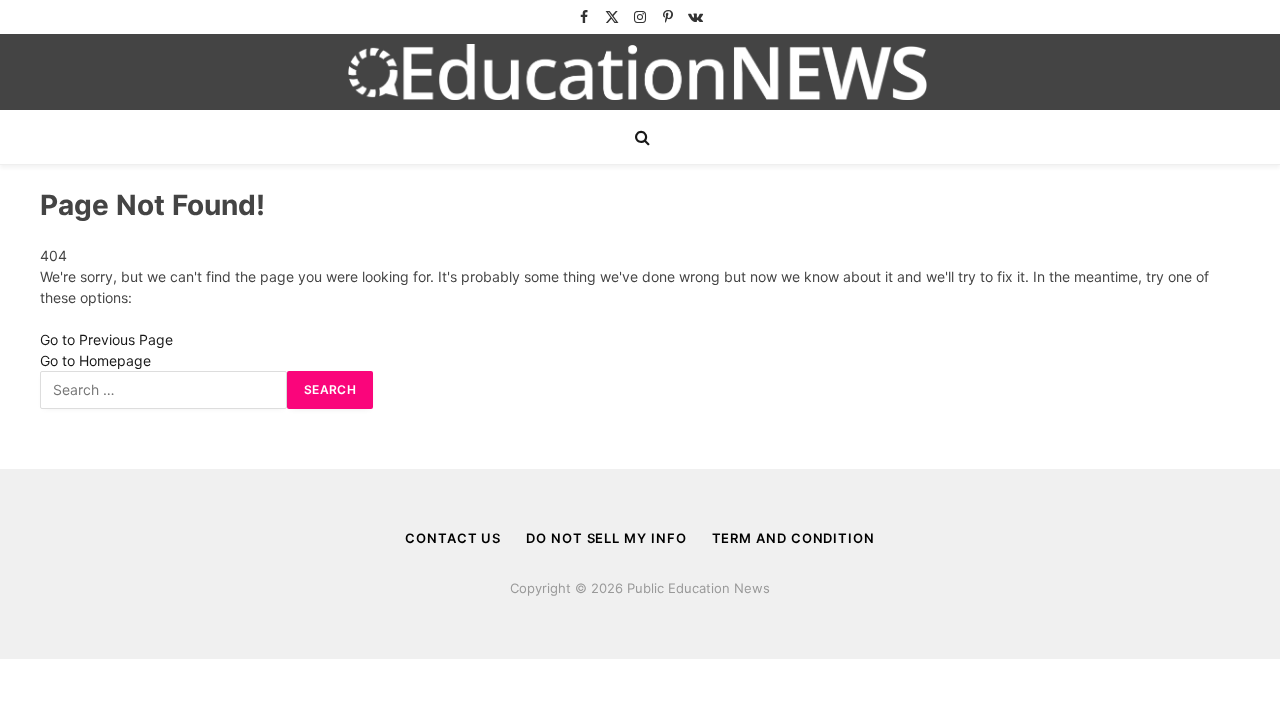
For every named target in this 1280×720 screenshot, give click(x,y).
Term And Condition (793, 538)
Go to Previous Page (106, 339)
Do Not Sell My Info (606, 538)
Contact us (453, 538)
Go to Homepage (95, 360)
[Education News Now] (640, 72)
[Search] (640, 137)
